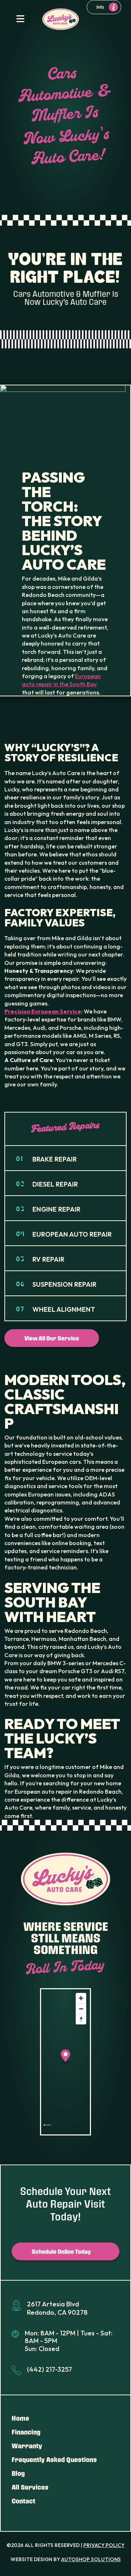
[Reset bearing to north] (81, 2019)
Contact (23, 2501)
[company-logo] (61, 19)
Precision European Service (43, 1011)
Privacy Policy (104, 2545)
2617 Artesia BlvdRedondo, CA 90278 (57, 2308)
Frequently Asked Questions (54, 2460)
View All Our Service (52, 1338)
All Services (30, 2487)
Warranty (27, 2446)
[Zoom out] (81, 2009)
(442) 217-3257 (49, 2369)
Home (20, 2418)
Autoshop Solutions (91, 2559)
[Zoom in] (81, 1998)
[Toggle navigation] (20, 19)
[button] (66, 2057)
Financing (26, 2432)
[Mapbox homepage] (47, 2128)
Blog (18, 2473)
